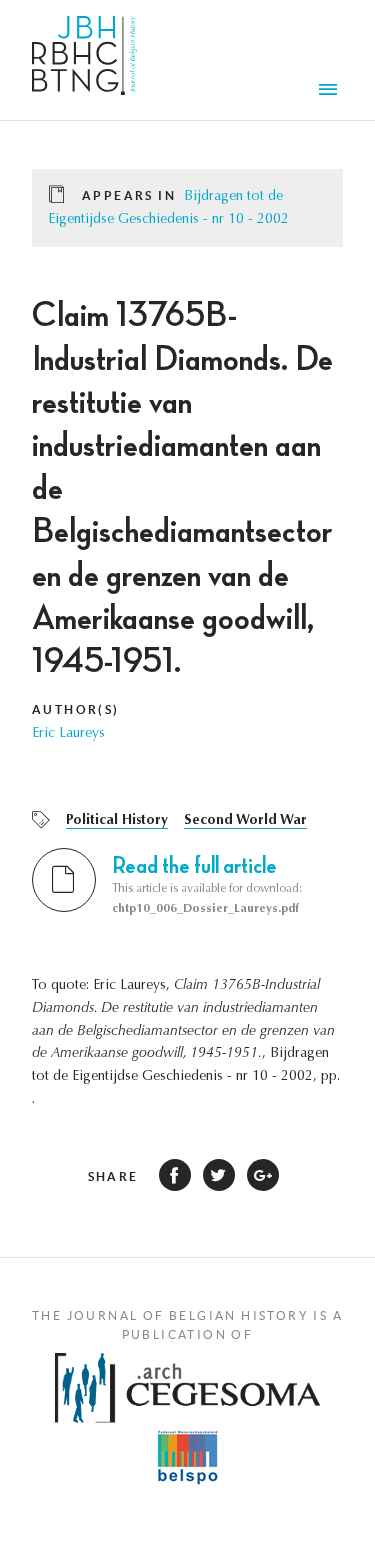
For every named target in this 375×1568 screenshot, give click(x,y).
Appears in (129, 195)
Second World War (245, 821)
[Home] (84, 60)
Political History (117, 821)
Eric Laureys (68, 734)
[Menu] (331, 92)
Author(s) (76, 709)
